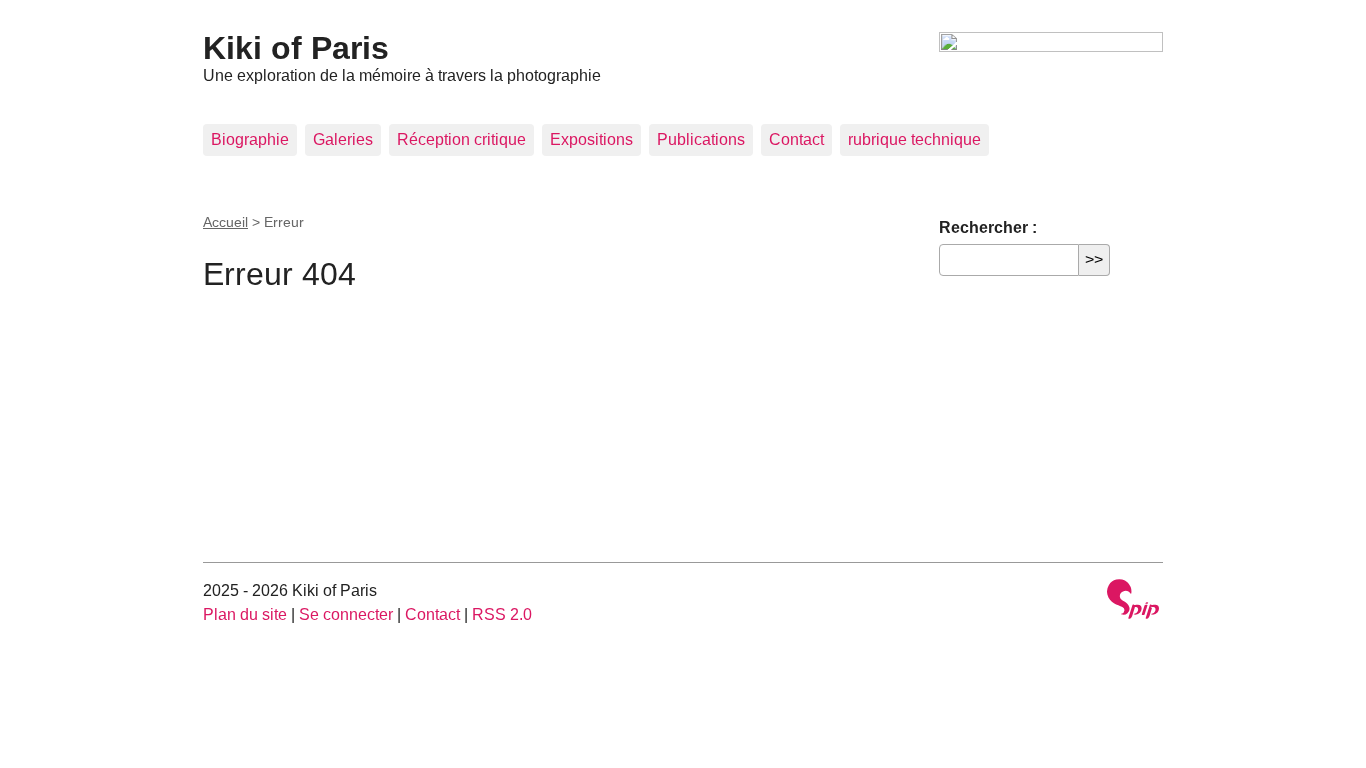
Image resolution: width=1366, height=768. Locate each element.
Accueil (225, 222)
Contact (796, 139)
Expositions (591, 139)
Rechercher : (988, 227)
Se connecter (346, 614)
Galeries (343, 139)
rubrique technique (914, 139)
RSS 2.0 (502, 614)
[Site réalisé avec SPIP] (1133, 601)
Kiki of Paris (296, 48)
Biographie (250, 139)
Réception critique (461, 139)
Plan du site (245, 614)
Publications (701, 139)
